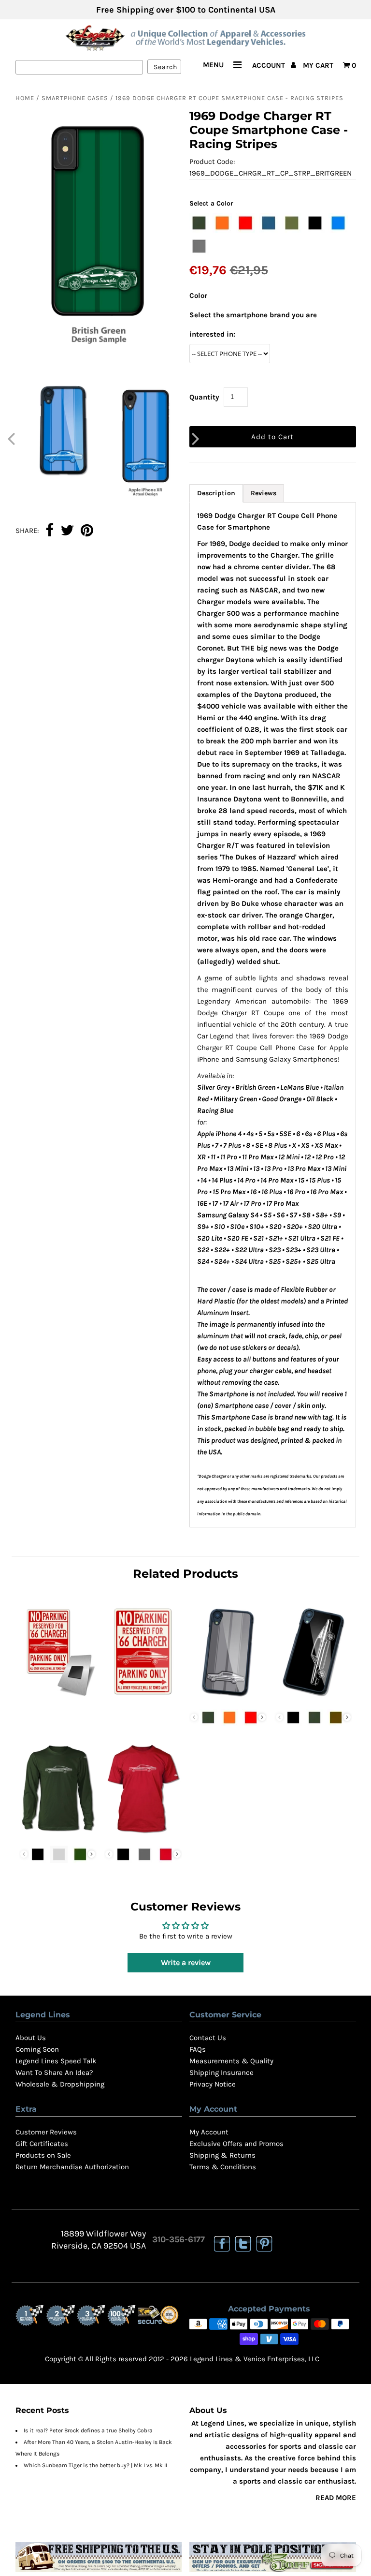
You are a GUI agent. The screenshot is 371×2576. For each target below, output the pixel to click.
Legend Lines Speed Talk (56, 2061)
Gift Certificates (42, 2144)
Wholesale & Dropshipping (60, 2084)
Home (25, 98)
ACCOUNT (270, 65)
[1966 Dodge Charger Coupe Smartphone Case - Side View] (314, 1698)
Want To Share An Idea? (54, 2073)
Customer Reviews (46, 2132)
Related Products (185, 1574)
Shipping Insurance (221, 2073)
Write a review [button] (186, 1962)
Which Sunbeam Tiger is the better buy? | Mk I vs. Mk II (95, 2465)
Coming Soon (37, 2049)
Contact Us (208, 2038)
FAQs (198, 2049)
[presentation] (262, 1717)
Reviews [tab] (264, 493)
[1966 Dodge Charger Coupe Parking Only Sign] (143, 1698)
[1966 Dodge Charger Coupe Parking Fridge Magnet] (58, 1698)
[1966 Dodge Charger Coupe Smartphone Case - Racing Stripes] (228, 1698)
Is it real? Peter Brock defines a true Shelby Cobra (88, 2430)
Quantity (204, 397)
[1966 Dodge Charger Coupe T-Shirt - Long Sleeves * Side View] (58, 1835)
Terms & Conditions (223, 2167)
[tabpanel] (273, 1015)
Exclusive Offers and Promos (236, 2144)
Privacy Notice (213, 2084)
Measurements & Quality (231, 2061)
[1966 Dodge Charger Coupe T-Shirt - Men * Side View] (143, 1835)
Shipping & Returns (222, 2155)
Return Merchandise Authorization (72, 2167)
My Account (209, 2132)
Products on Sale (43, 2155)
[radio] (199, 223)
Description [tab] (216, 493)
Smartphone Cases (75, 98)
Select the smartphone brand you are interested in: (253, 325)
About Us (31, 2038)
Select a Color (211, 203)
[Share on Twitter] (67, 531)
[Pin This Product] (87, 531)
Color (198, 296)
